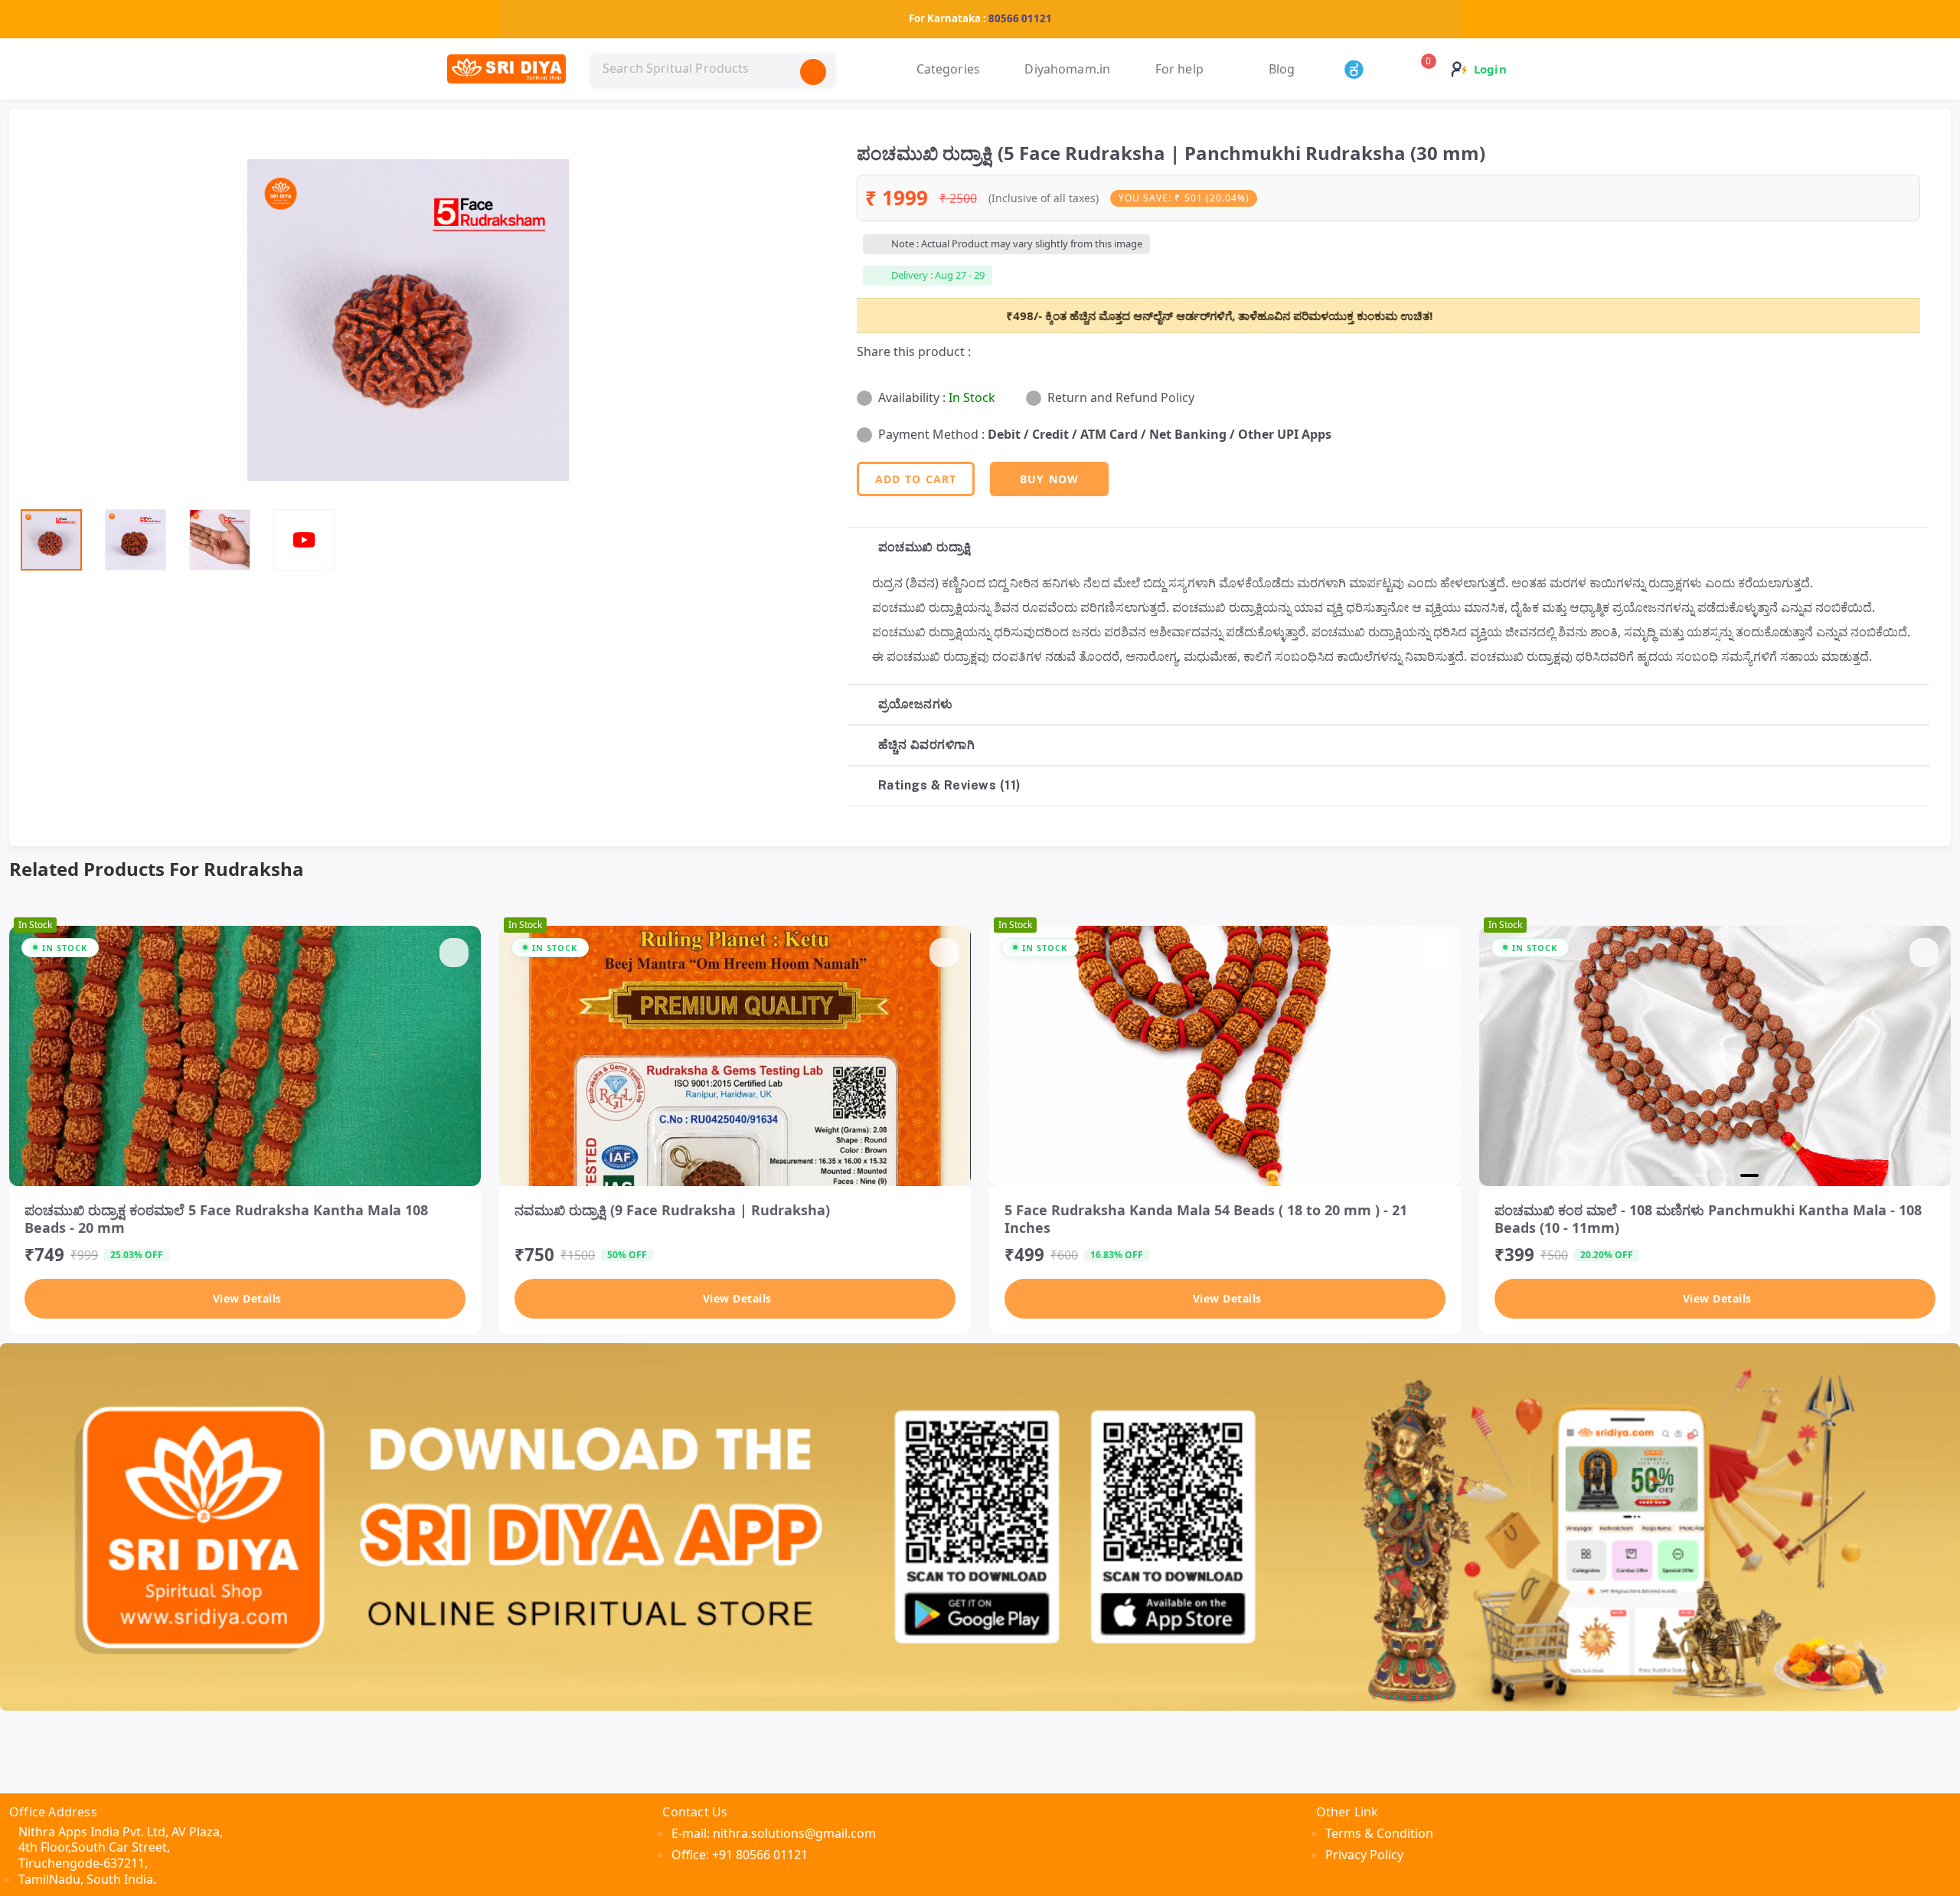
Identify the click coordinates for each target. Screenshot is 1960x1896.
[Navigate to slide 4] (1753, 1175)
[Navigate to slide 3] (1730, 1175)
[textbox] (713, 69)
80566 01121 (1020, 18)
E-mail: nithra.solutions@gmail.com (774, 1833)
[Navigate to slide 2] (1707, 1175)
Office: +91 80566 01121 (740, 1855)
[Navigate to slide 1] (1681, 1175)
